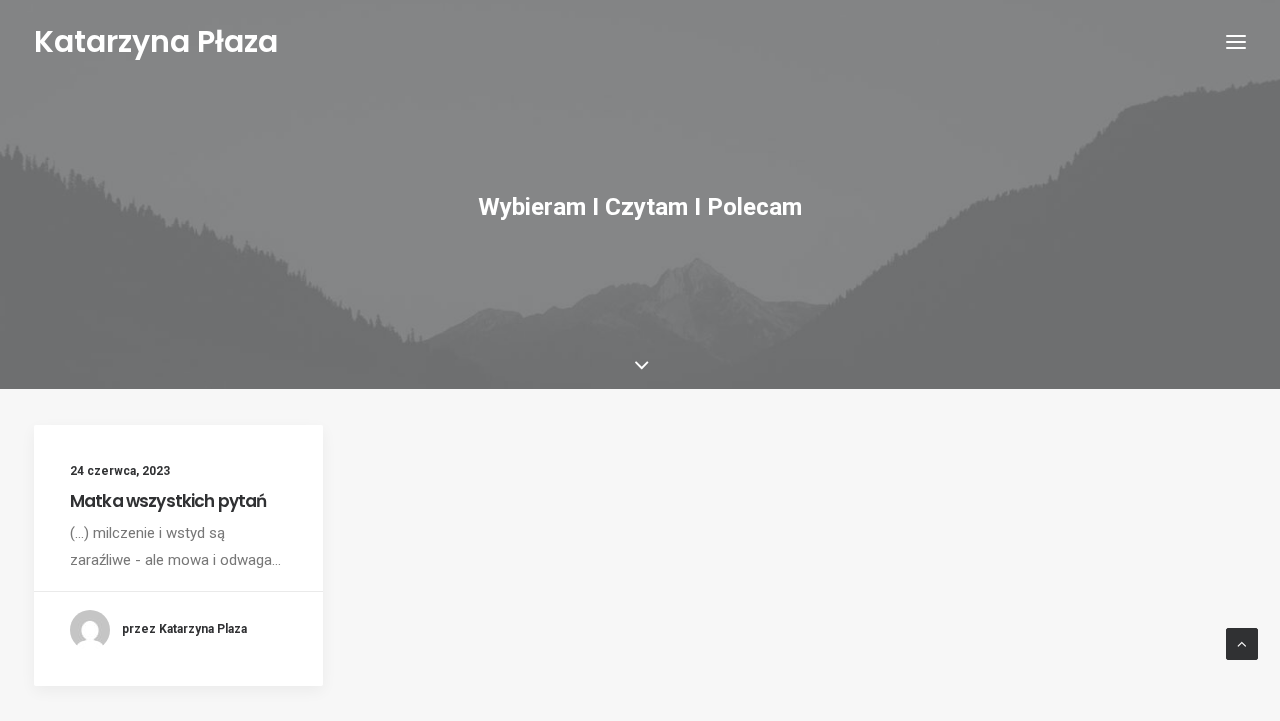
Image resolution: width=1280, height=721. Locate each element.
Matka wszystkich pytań (168, 501)
